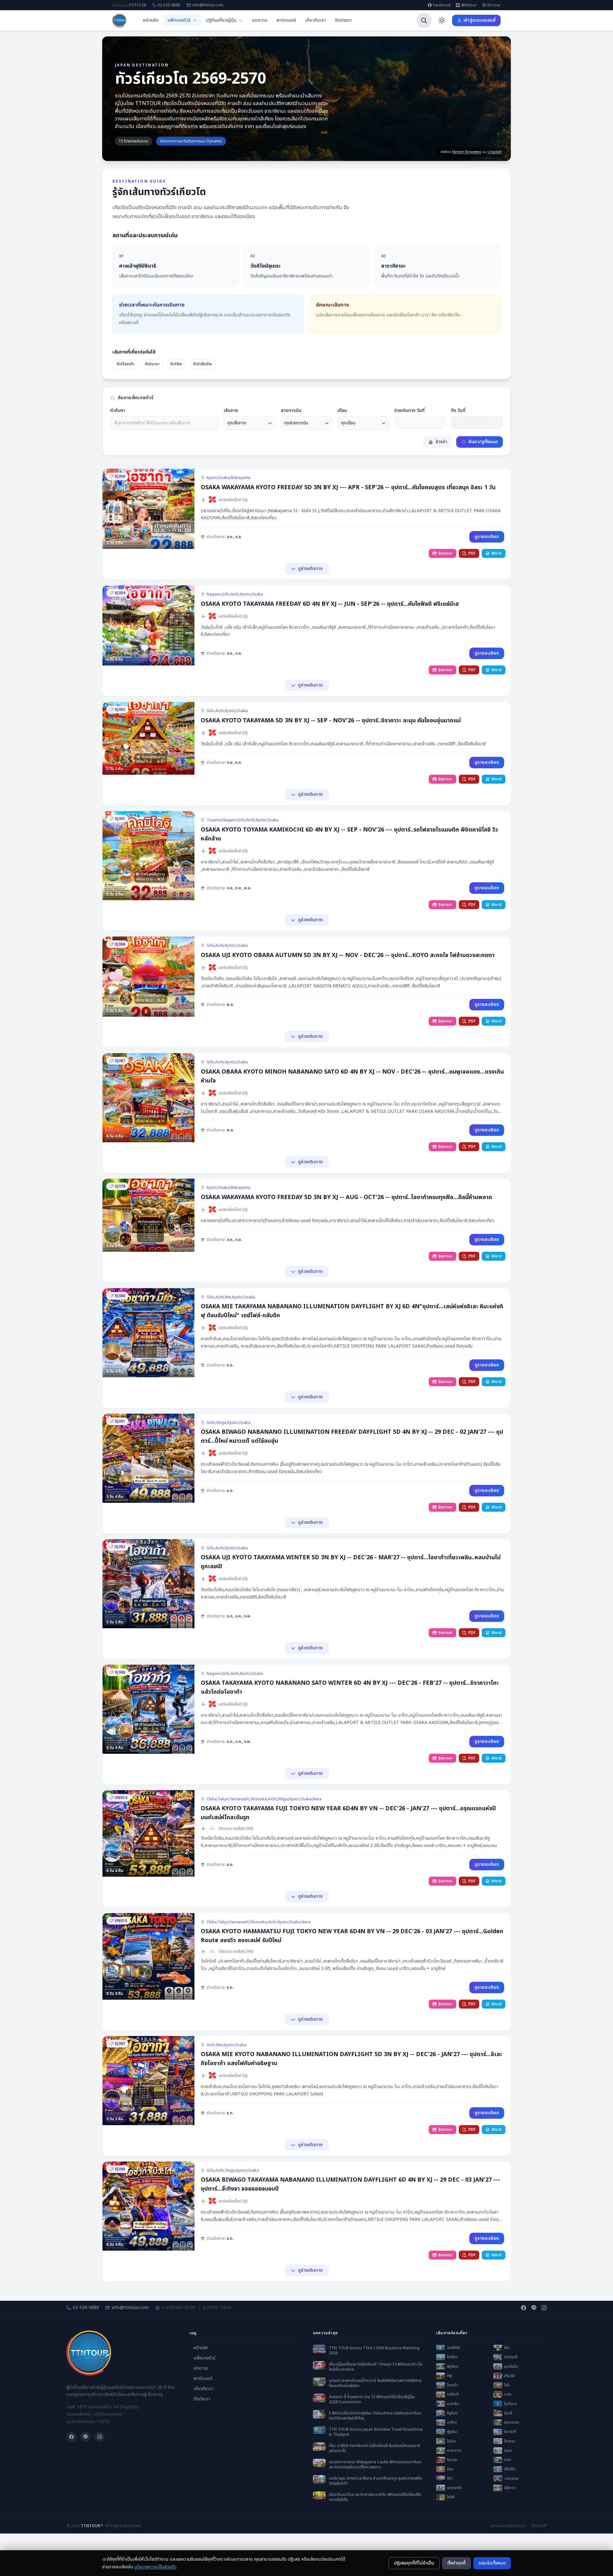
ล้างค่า (441, 442)
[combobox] (164, 423)
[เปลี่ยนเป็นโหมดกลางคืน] (442, 20)
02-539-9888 (169, 5)
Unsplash (495, 152)
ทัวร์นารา (152, 364)
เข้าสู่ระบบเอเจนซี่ (480, 20)
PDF (472, 553)
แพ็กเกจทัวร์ (179, 20)
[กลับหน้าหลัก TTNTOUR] (119, 20)
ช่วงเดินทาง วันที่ (409, 411)
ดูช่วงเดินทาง (310, 569)
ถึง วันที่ (458, 411)
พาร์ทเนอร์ (286, 20)
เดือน (342, 411)
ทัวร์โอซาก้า (125, 364)
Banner (445, 553)
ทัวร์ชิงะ (176, 364)
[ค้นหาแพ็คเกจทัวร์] (424, 20)
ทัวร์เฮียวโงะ (203, 364)
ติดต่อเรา (343, 20)
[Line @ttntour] (534, 2308)
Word (496, 553)
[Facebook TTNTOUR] (524, 2308)
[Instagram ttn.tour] (544, 2308)
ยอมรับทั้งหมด (492, 2563)
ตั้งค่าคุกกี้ (457, 2563)
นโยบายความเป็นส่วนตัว (155, 2567)
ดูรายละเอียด (487, 537)
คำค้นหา (118, 411)
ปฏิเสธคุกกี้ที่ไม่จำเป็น (414, 2563)
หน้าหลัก (151, 20)
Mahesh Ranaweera (467, 152)
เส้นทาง (231, 411)
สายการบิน (291, 411)
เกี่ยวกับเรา (316, 20)
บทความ (260, 20)
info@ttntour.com (208, 5)
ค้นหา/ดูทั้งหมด (483, 442)
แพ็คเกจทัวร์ (204, 2358)
